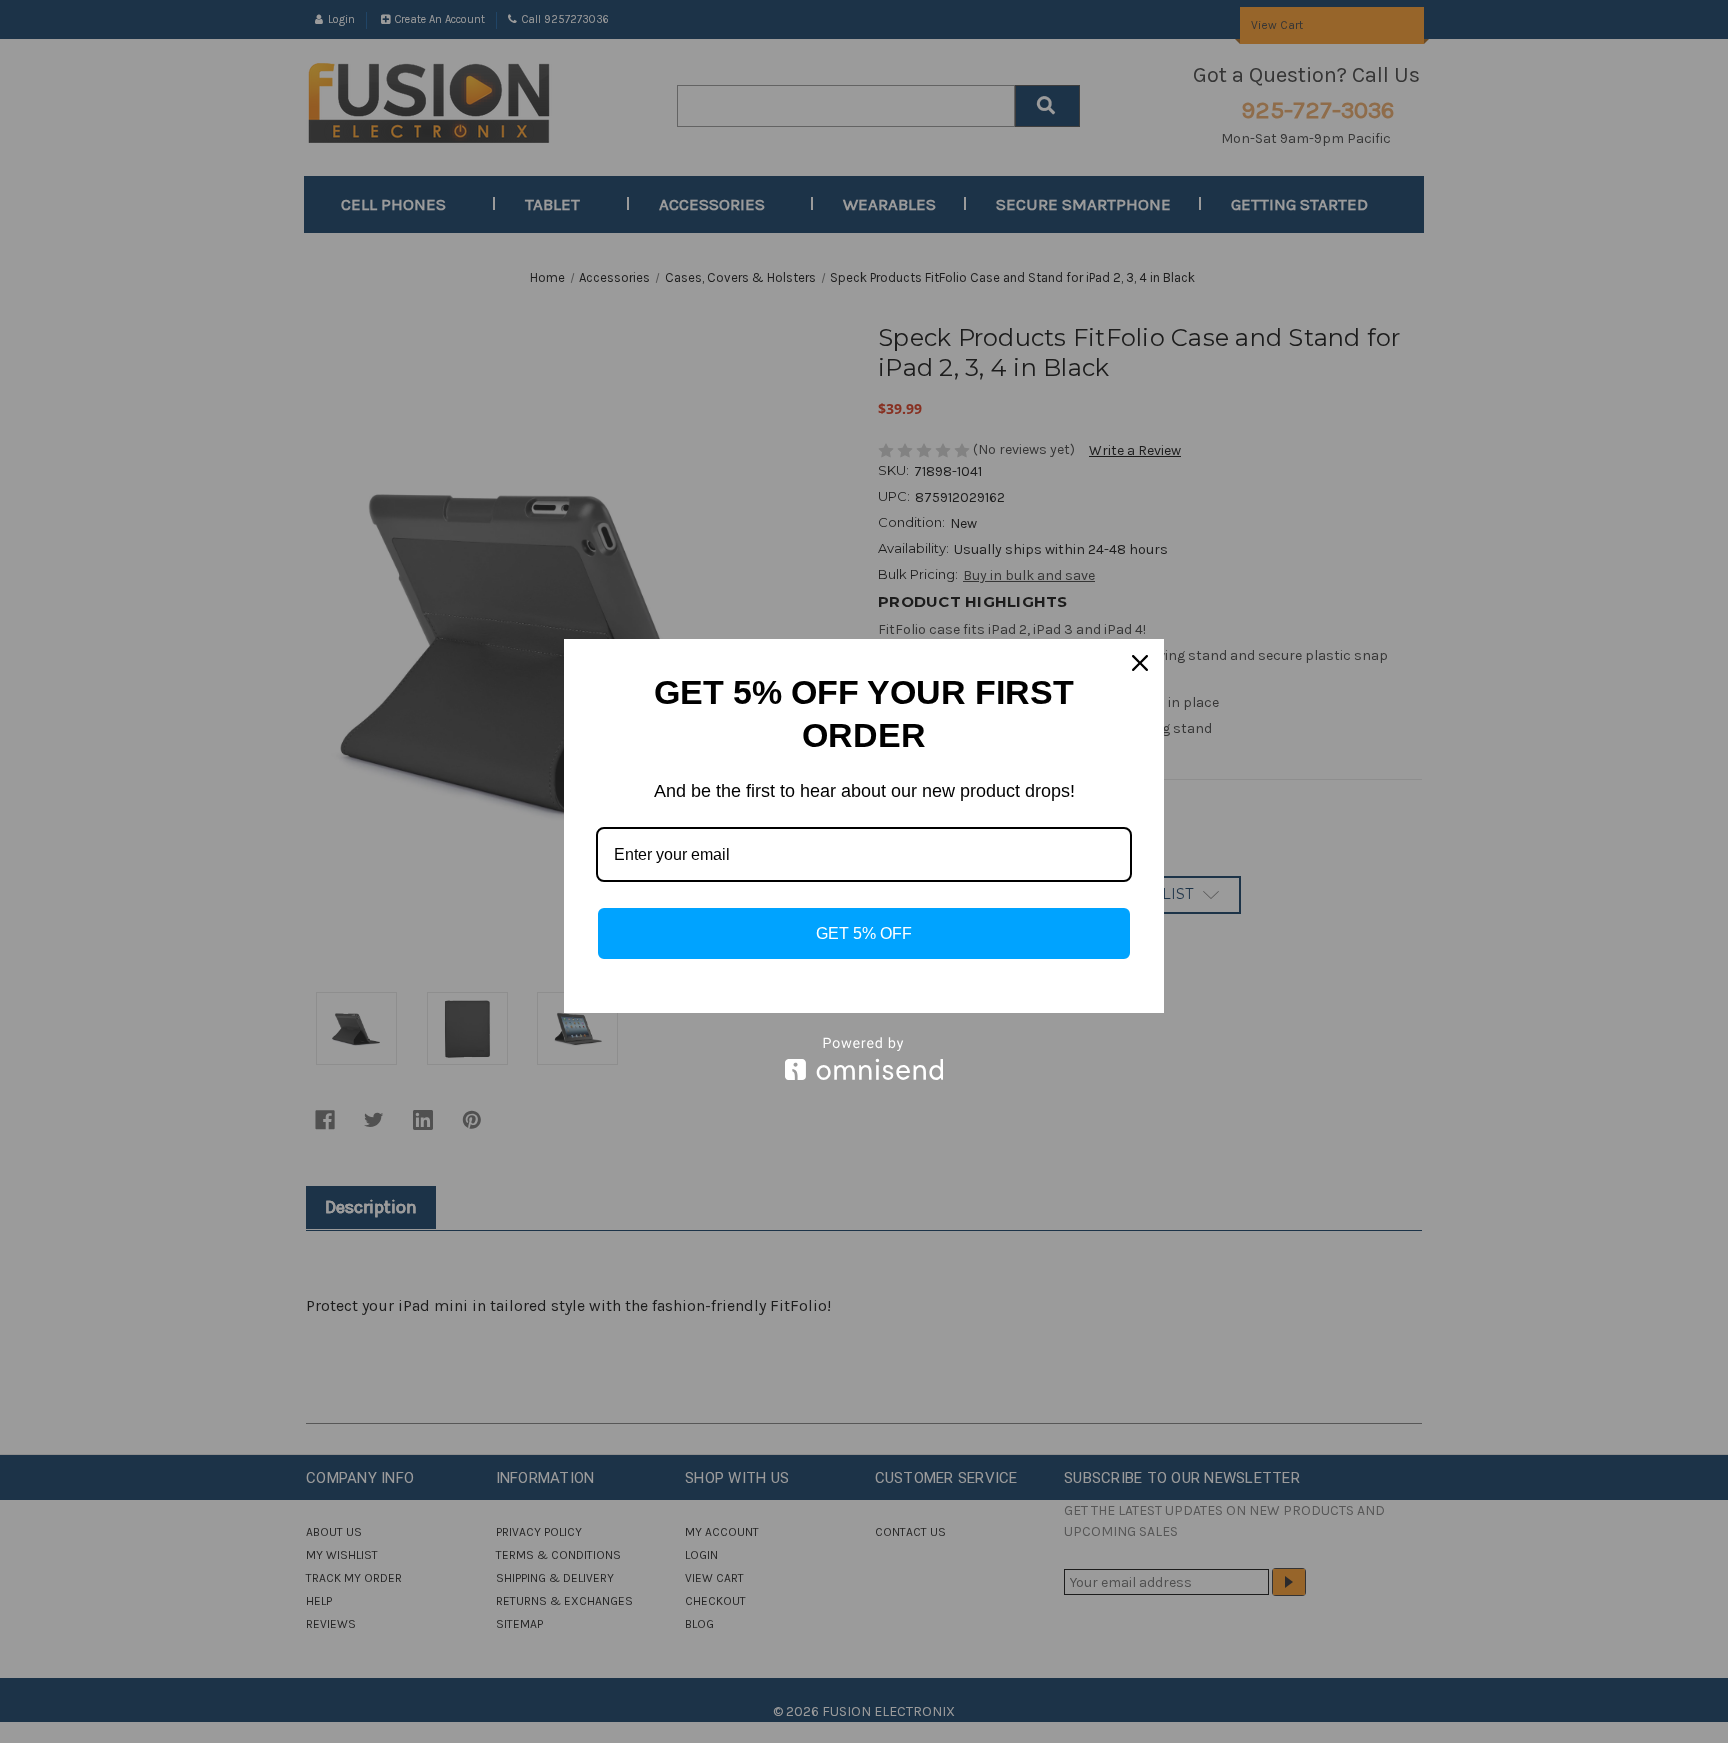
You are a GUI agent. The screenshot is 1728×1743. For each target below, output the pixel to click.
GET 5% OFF (864, 933)
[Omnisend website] (864, 1058)
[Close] (1140, 663)
